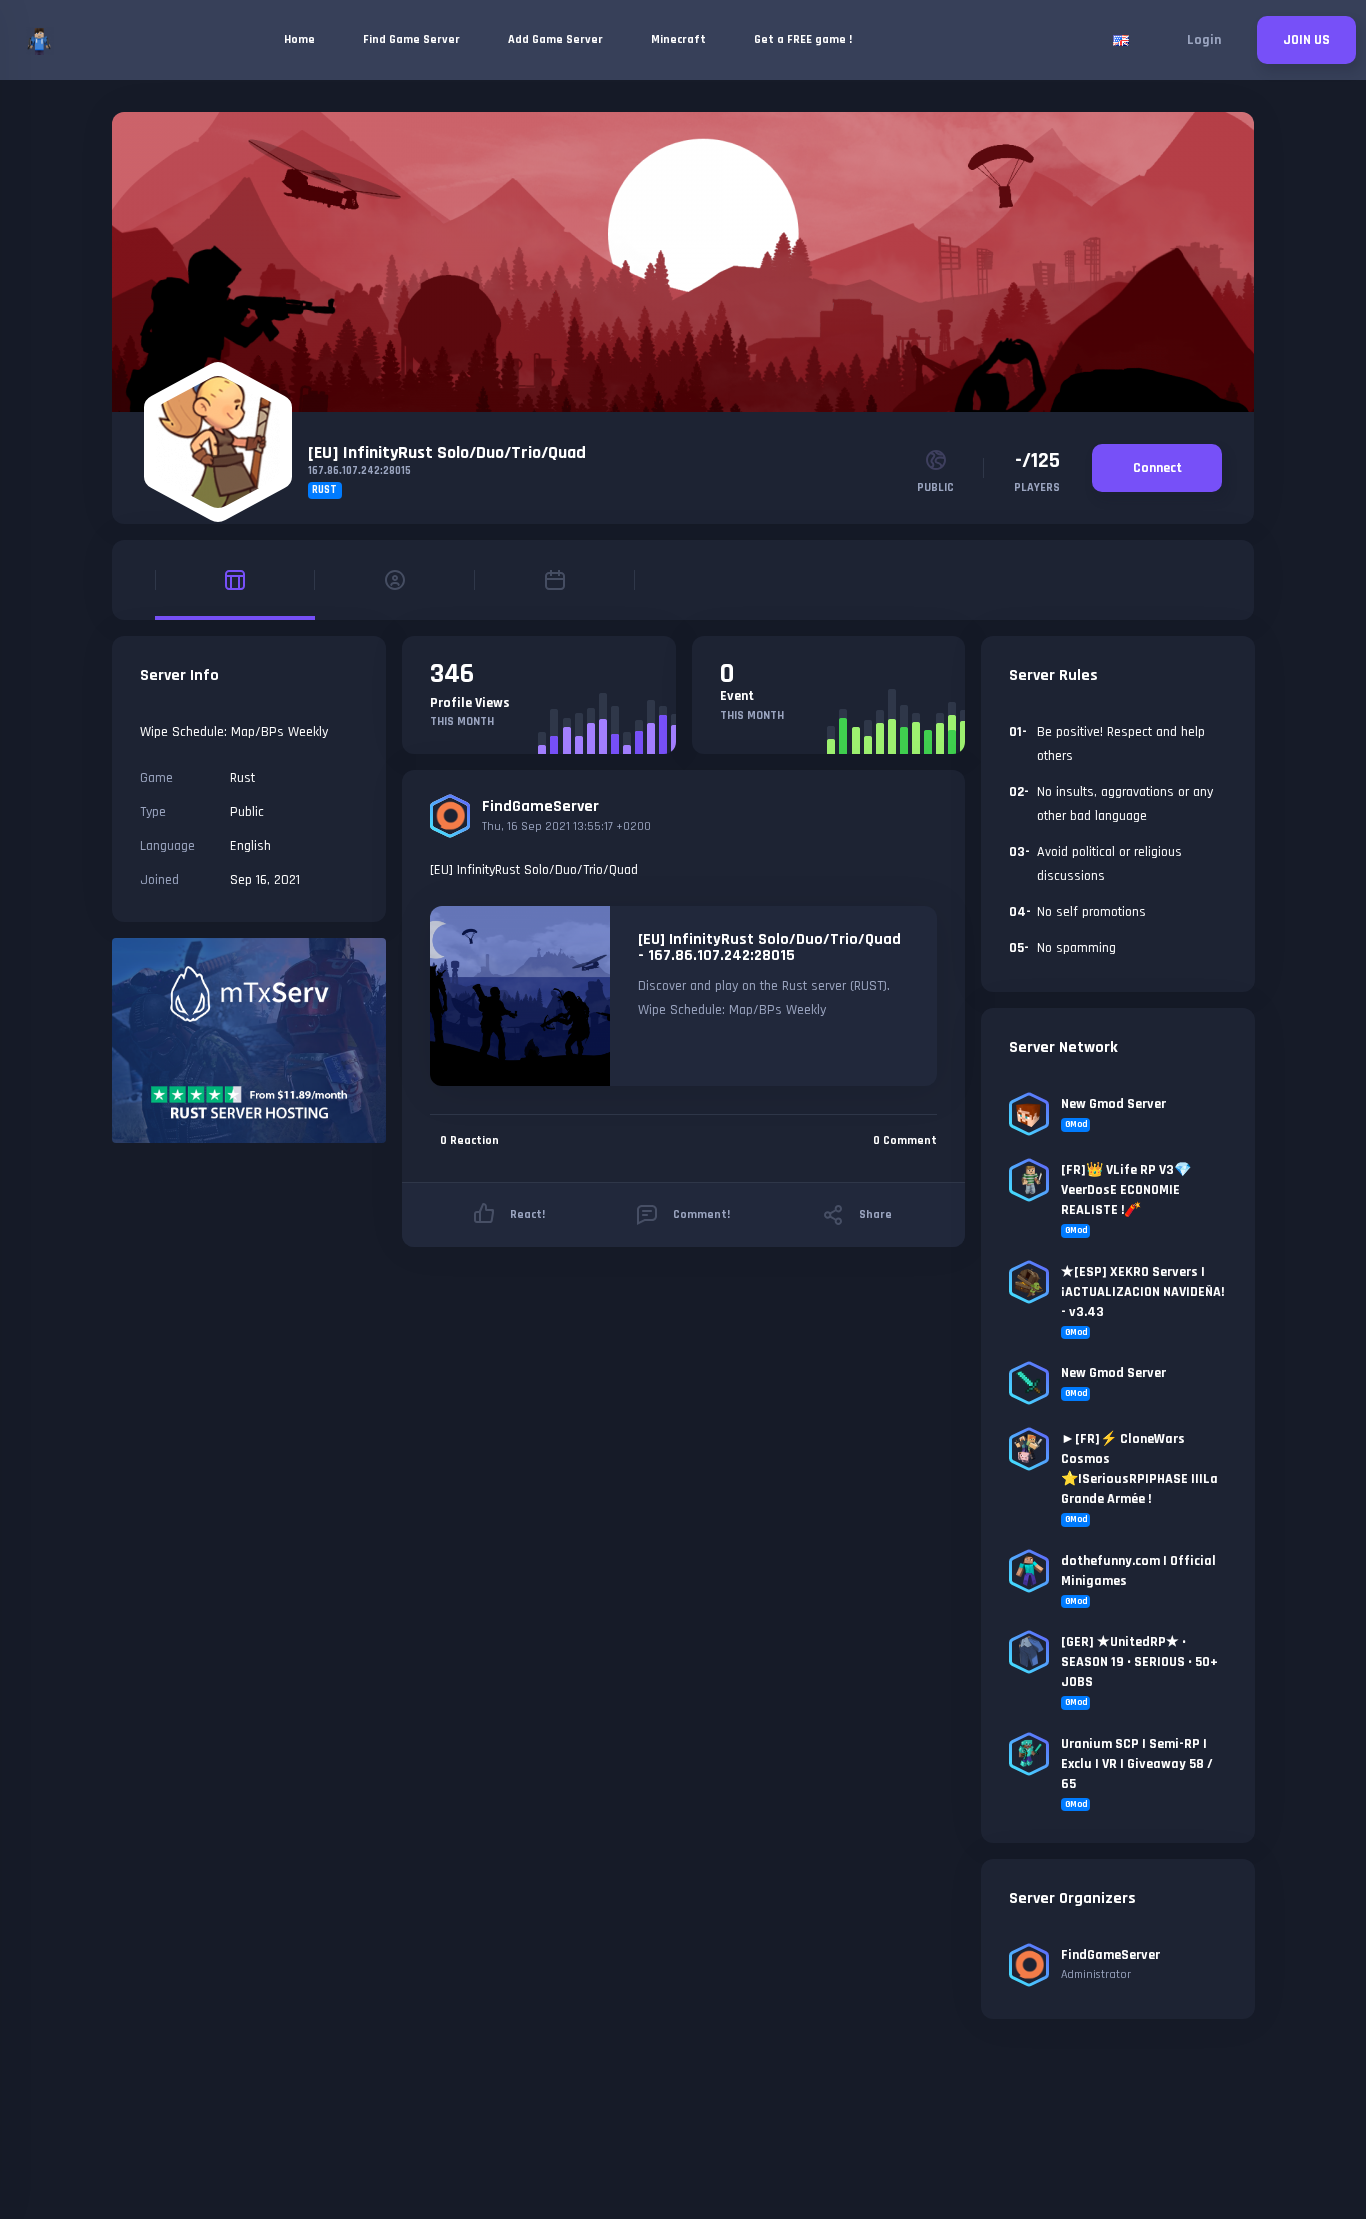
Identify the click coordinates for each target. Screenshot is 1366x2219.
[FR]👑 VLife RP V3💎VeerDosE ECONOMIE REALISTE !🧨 (1126, 1190)
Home (299, 39)
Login (1204, 40)
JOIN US (1306, 40)
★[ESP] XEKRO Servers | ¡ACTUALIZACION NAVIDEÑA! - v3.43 (1142, 1292)
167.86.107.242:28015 (359, 471)
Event (737, 696)
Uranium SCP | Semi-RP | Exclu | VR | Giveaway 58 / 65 (1137, 1764)
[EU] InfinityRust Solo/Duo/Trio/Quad (447, 452)
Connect (1157, 468)
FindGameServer (540, 806)
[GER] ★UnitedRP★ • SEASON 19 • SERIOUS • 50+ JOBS (1139, 1662)
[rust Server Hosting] (249, 1040)
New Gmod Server (1113, 1104)
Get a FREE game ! (803, 39)
